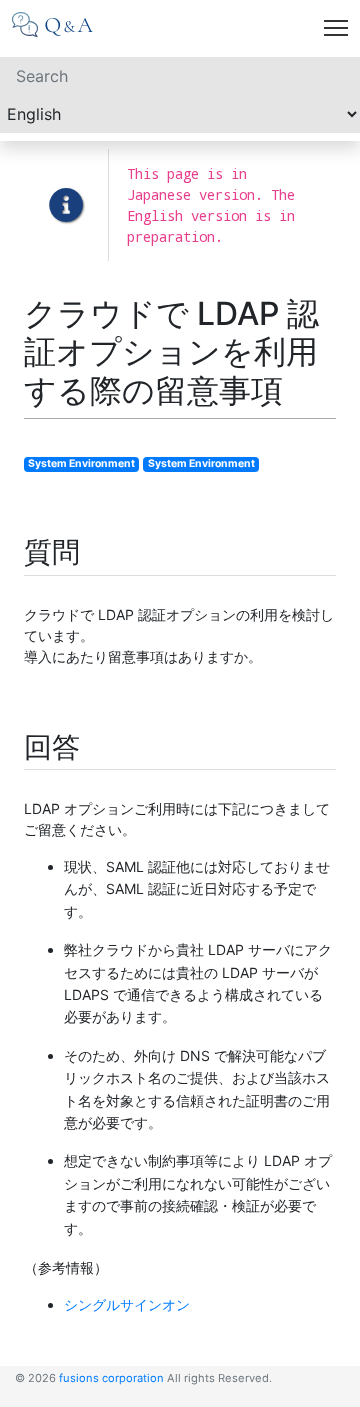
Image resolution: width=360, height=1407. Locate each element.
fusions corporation (111, 1378)
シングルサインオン (127, 1304)
